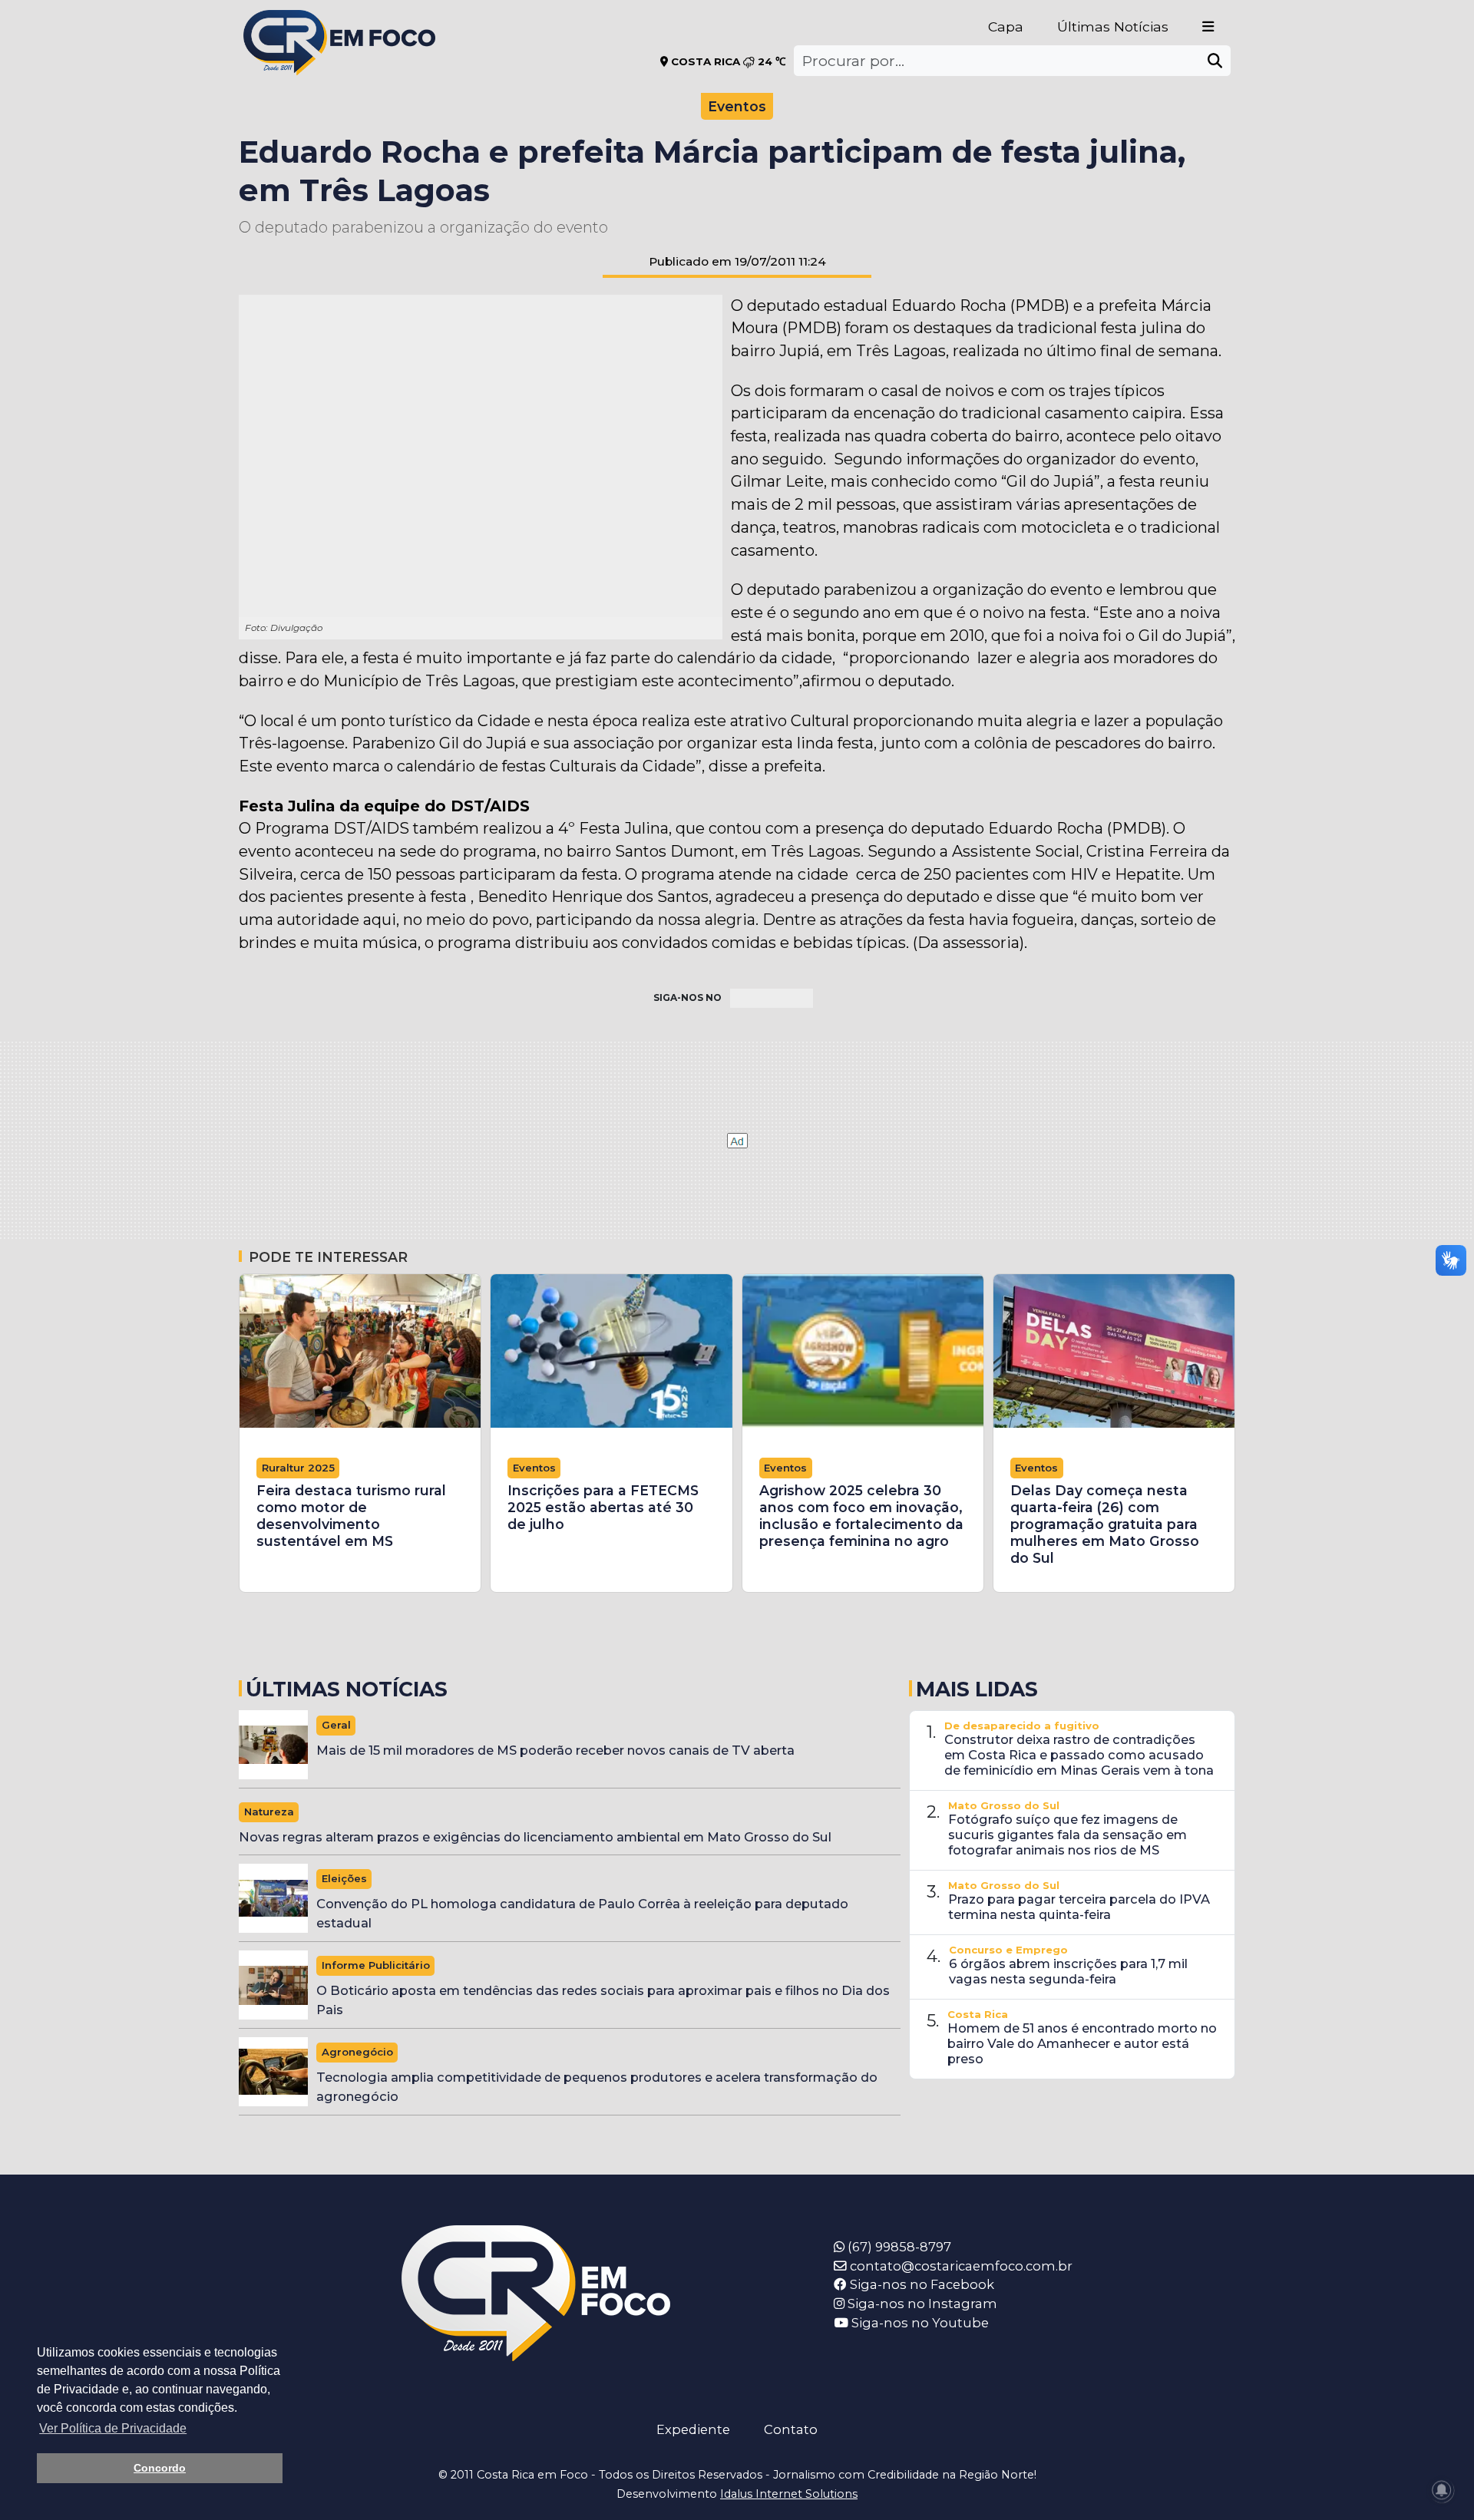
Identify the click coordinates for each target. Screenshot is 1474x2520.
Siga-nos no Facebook (920, 2284)
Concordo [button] (160, 2468)
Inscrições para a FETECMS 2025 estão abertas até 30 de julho (603, 1507)
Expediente (693, 2429)
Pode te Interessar (328, 1257)
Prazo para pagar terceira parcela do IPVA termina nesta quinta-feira (1079, 1907)
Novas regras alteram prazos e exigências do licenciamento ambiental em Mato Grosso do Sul (535, 1837)
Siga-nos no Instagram (921, 2304)
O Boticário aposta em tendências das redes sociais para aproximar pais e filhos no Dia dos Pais (603, 2000)
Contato (791, 2429)
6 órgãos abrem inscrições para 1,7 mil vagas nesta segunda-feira (1068, 1971)
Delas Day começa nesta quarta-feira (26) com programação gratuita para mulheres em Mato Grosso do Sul (1105, 1524)
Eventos (737, 106)
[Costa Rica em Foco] (339, 23)
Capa (1006, 26)
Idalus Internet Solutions (789, 2494)
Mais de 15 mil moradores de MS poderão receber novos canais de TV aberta (555, 1750)
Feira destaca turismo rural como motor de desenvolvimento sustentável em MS (351, 1516)
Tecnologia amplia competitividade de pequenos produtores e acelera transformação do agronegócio (597, 2087)
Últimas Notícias (1113, 26)
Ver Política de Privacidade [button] (113, 2428)
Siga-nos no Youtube (919, 2323)
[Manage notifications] (1442, 2490)
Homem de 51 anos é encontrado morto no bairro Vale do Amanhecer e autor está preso (1082, 2043)
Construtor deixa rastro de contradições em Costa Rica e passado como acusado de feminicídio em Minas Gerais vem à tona (1079, 1755)
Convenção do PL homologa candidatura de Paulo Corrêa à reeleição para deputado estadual (582, 1913)
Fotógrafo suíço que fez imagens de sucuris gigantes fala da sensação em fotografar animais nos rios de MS (1067, 1835)
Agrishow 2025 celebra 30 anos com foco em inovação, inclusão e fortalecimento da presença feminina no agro (861, 1516)
